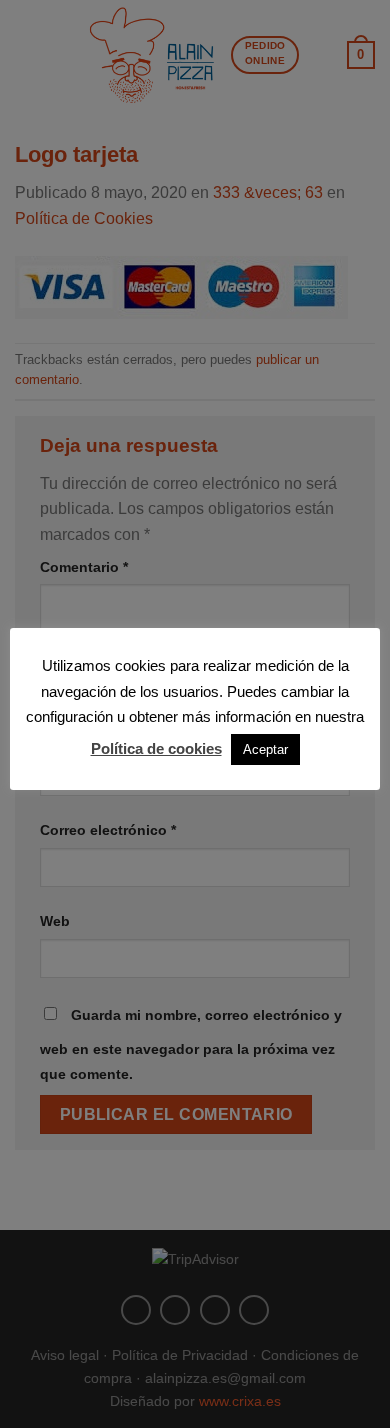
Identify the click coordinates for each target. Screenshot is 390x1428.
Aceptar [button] (265, 749)
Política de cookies (156, 748)
